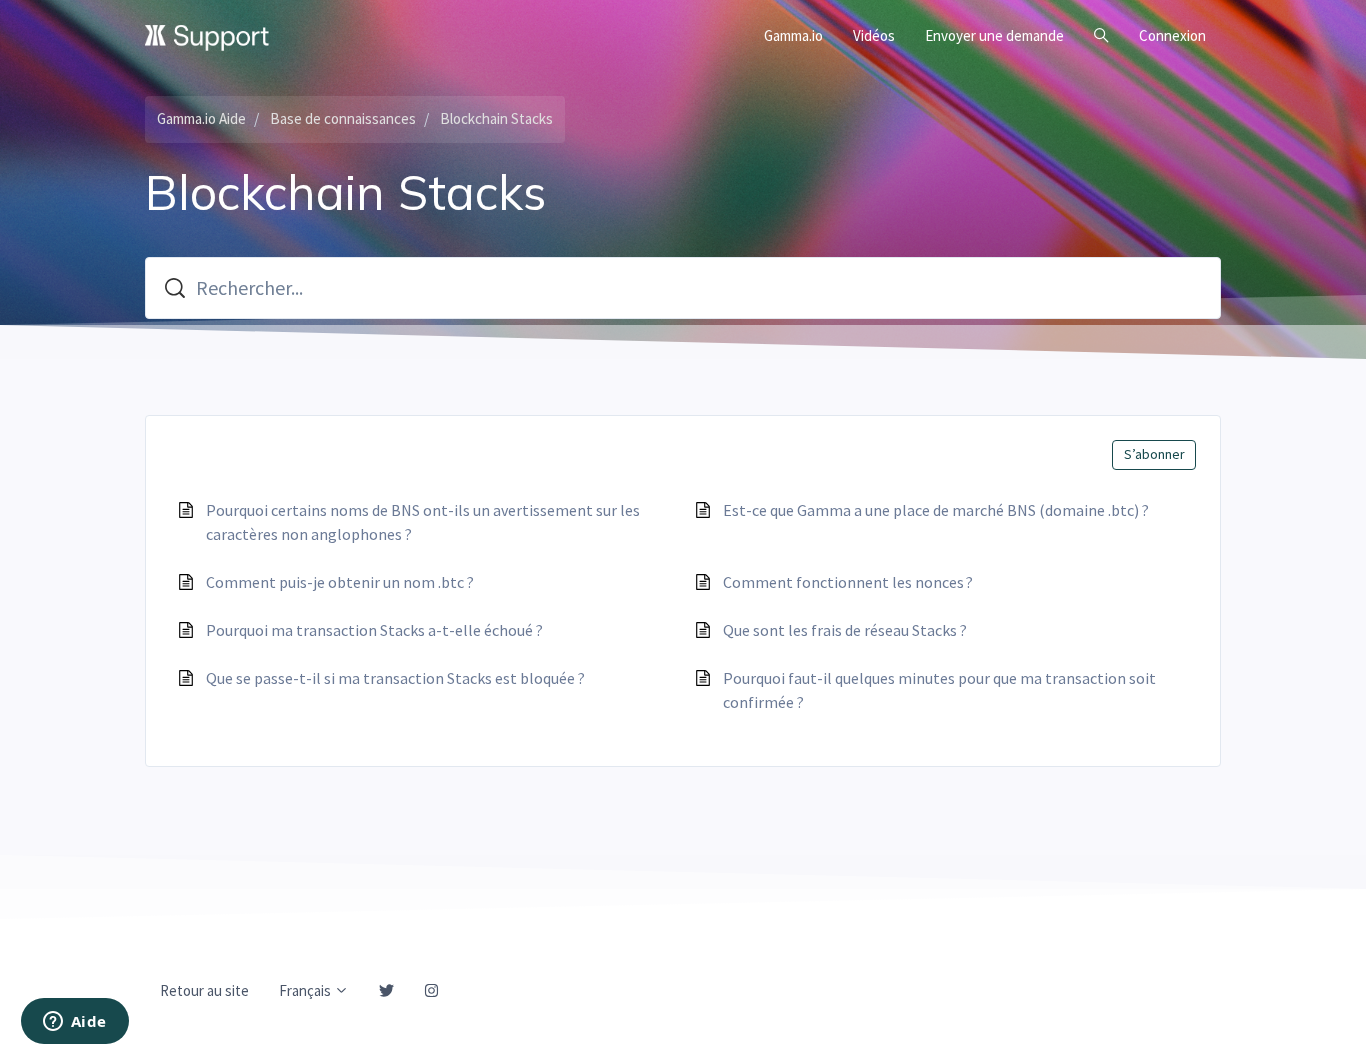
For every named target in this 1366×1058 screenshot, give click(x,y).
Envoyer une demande (994, 35)
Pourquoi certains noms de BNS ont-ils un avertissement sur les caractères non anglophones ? (423, 522)
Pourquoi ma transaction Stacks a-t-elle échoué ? (374, 630)
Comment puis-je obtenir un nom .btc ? (340, 582)
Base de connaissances (343, 118)
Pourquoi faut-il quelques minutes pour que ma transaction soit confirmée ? (939, 690)
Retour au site (204, 990)
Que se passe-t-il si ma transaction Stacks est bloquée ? (395, 678)
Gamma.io (793, 35)
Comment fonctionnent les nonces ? (848, 582)
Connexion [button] (1172, 35)
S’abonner (1154, 454)
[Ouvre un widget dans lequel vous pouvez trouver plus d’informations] (74, 1023)
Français (306, 990)
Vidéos (874, 35)
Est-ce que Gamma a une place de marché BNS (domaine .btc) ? (936, 510)
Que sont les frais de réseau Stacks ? (845, 630)
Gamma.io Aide (201, 118)
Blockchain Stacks (496, 118)
